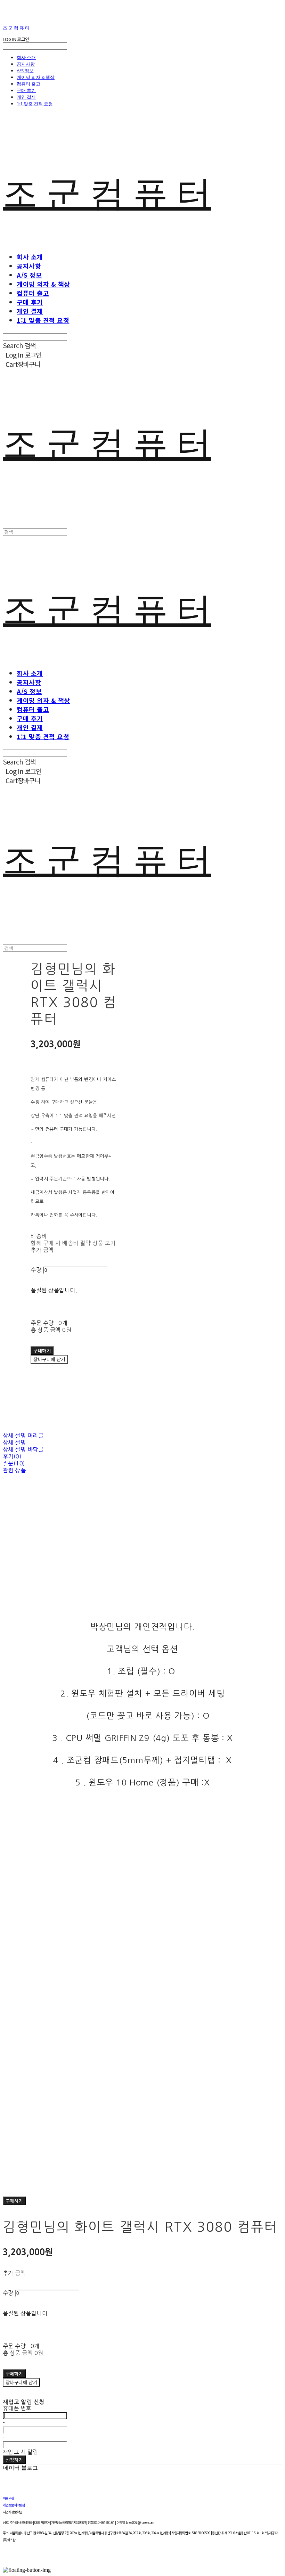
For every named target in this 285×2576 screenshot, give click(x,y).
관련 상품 (14, 1470)
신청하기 (14, 2460)
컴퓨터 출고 (28, 84)
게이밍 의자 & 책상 (36, 77)
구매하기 (14, 2201)
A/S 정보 (25, 71)
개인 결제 (26, 97)
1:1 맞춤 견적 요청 (35, 104)
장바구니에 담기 (21, 2382)
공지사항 (26, 64)
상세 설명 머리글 (23, 1436)
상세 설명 (14, 1442)
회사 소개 (26, 57)
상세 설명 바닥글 (23, 1449)
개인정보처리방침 (14, 2505)
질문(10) (14, 1463)
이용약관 (8, 2498)
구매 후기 (26, 90)
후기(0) (12, 1456)
